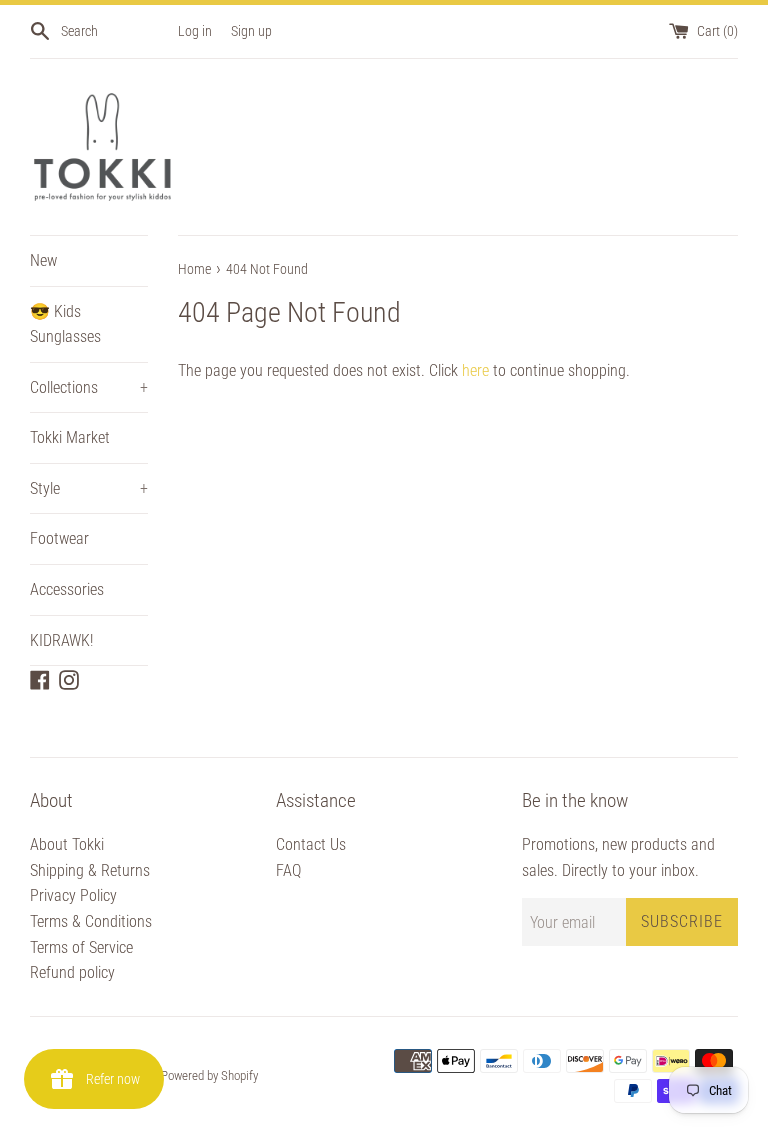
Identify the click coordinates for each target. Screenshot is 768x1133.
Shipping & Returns (90, 870)
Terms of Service (81, 947)
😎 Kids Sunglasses (65, 324)
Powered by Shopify (209, 1075)
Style (89, 488)
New (43, 260)
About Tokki (67, 844)
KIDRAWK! (61, 640)
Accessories (67, 589)
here (475, 370)
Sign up (251, 31)
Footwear (59, 538)
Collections (89, 387)
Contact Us (311, 844)
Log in (195, 31)
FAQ (288, 870)
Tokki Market (70, 437)
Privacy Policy (73, 895)
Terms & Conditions (91, 921)
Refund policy (72, 972)
